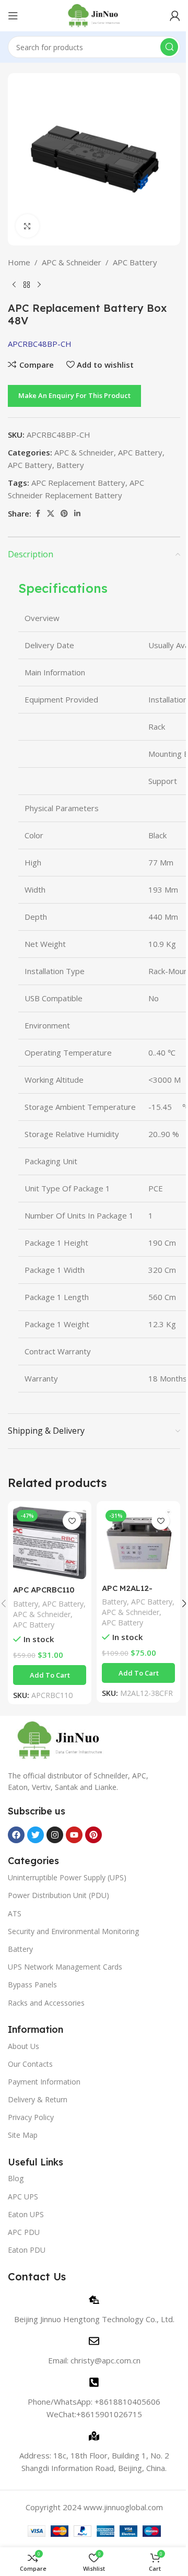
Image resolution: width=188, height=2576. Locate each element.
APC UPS (23, 2197)
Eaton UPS (26, 2214)
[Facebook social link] (38, 514)
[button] (50, 1675)
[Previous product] (14, 285)
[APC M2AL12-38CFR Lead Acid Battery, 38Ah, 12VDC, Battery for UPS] (138, 1542)
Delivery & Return (38, 2099)
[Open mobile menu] (13, 16)
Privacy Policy (31, 2117)
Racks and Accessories (46, 2003)
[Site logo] (94, 15)
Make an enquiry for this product (74, 395)
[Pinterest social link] (64, 514)
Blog (16, 2178)
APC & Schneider (72, 262)
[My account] (175, 16)
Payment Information (44, 2082)
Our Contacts (30, 2064)
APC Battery (135, 262)
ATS (15, 1913)
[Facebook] (16, 1835)
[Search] (169, 47)
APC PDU (24, 2232)
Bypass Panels (32, 1984)
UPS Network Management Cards (65, 1967)
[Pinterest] (93, 1835)
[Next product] (39, 285)
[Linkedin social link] (77, 514)
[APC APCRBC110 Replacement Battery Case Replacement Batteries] (50, 1543)
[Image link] (60, 1739)
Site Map (23, 2135)
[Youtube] (74, 1835)
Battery (70, 465)
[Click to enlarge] (27, 226)
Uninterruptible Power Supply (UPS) (67, 1877)
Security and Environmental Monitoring (73, 1931)
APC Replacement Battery (78, 483)
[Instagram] (55, 1835)
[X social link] (51, 514)
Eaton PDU (27, 2250)
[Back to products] (27, 285)
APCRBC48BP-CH (40, 344)
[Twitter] (36, 1835)
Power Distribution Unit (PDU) (58, 1895)
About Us (23, 2046)
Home (19, 262)
